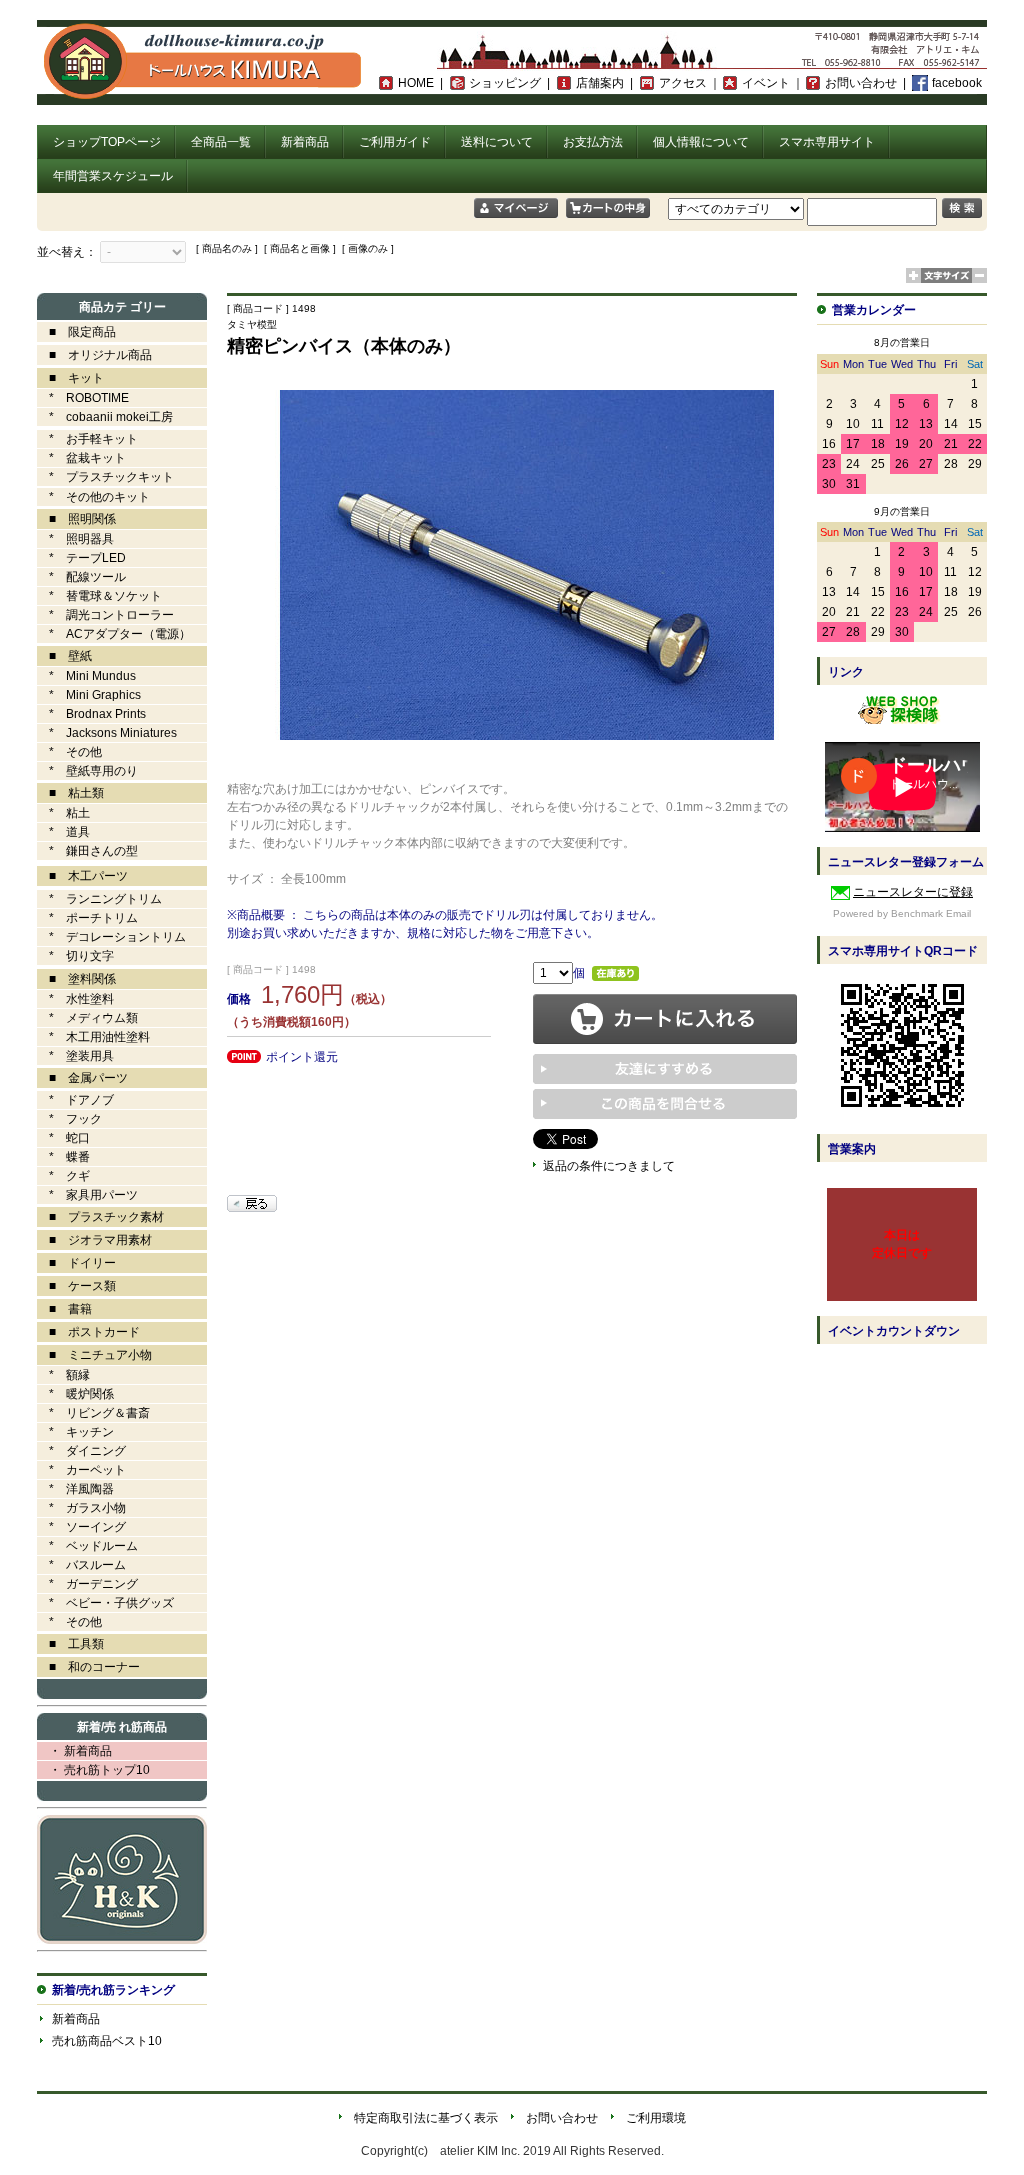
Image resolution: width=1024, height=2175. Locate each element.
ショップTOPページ (107, 142)
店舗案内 (600, 83)
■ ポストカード (88, 1332)
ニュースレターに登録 (913, 892)
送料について (497, 142)
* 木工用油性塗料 (93, 1037)
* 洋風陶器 (75, 1489)
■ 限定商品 (76, 332)
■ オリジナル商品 (94, 355)
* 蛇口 (63, 1138)
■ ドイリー (76, 1263)
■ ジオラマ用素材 (94, 1240)
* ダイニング (81, 1451)
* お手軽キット (87, 439)
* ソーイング (81, 1527)
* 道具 (63, 832)
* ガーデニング (87, 1584)
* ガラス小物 (81, 1508)
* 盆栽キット (81, 458)
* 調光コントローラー (105, 615)
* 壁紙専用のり (87, 771)
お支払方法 (593, 142)
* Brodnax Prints (91, 714)
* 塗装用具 (75, 1056)
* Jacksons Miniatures (107, 733)
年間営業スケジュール (113, 176)
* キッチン (75, 1432)
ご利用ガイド (395, 142)
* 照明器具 (75, 539)
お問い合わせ (861, 83)
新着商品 (305, 142)
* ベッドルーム (87, 1546)
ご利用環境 (656, 2118)
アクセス (683, 83)
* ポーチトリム (87, 918)
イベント (766, 83)
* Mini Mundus (86, 676)
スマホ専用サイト (827, 142)
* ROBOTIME (83, 398)
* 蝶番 (63, 1157)
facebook (957, 83)
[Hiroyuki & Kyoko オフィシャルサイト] (122, 1940)
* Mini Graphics (89, 695)
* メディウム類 (87, 1018)
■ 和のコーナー (88, 1667)
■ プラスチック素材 (100, 1217)
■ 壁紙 (64, 656)
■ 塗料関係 (76, 979)
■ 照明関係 (76, 519)
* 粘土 (63, 813)
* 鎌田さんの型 (87, 851)
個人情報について (701, 142)
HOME (416, 83)
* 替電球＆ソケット (99, 596)
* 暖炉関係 (75, 1394)
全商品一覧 (221, 142)
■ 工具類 (70, 1644)
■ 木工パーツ (82, 876)
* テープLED (81, 558)
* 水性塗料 (75, 999)
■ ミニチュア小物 (94, 1355)
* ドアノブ (75, 1100)
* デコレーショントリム (111, 937)
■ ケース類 (76, 1286)
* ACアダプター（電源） (114, 634)
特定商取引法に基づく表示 (426, 2118)
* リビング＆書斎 (93, 1413)
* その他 (69, 752)
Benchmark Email (931, 913)
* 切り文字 (75, 956)
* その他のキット (93, 497)
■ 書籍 (64, 1309)
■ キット (70, 378)
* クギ (63, 1176)
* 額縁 (63, 1375)
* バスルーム (81, 1565)
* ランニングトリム (99, 899)
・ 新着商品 (74, 1751)
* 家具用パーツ (87, 1195)
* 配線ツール (81, 577)
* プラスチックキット (105, 477)
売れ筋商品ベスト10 (107, 2041)
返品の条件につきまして (609, 1166)
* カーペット (81, 1470)
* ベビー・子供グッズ (105, 1603)
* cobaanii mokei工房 (111, 417)
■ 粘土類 (70, 793)
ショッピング (505, 83)
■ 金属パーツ (82, 1078)
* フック (69, 1119)
